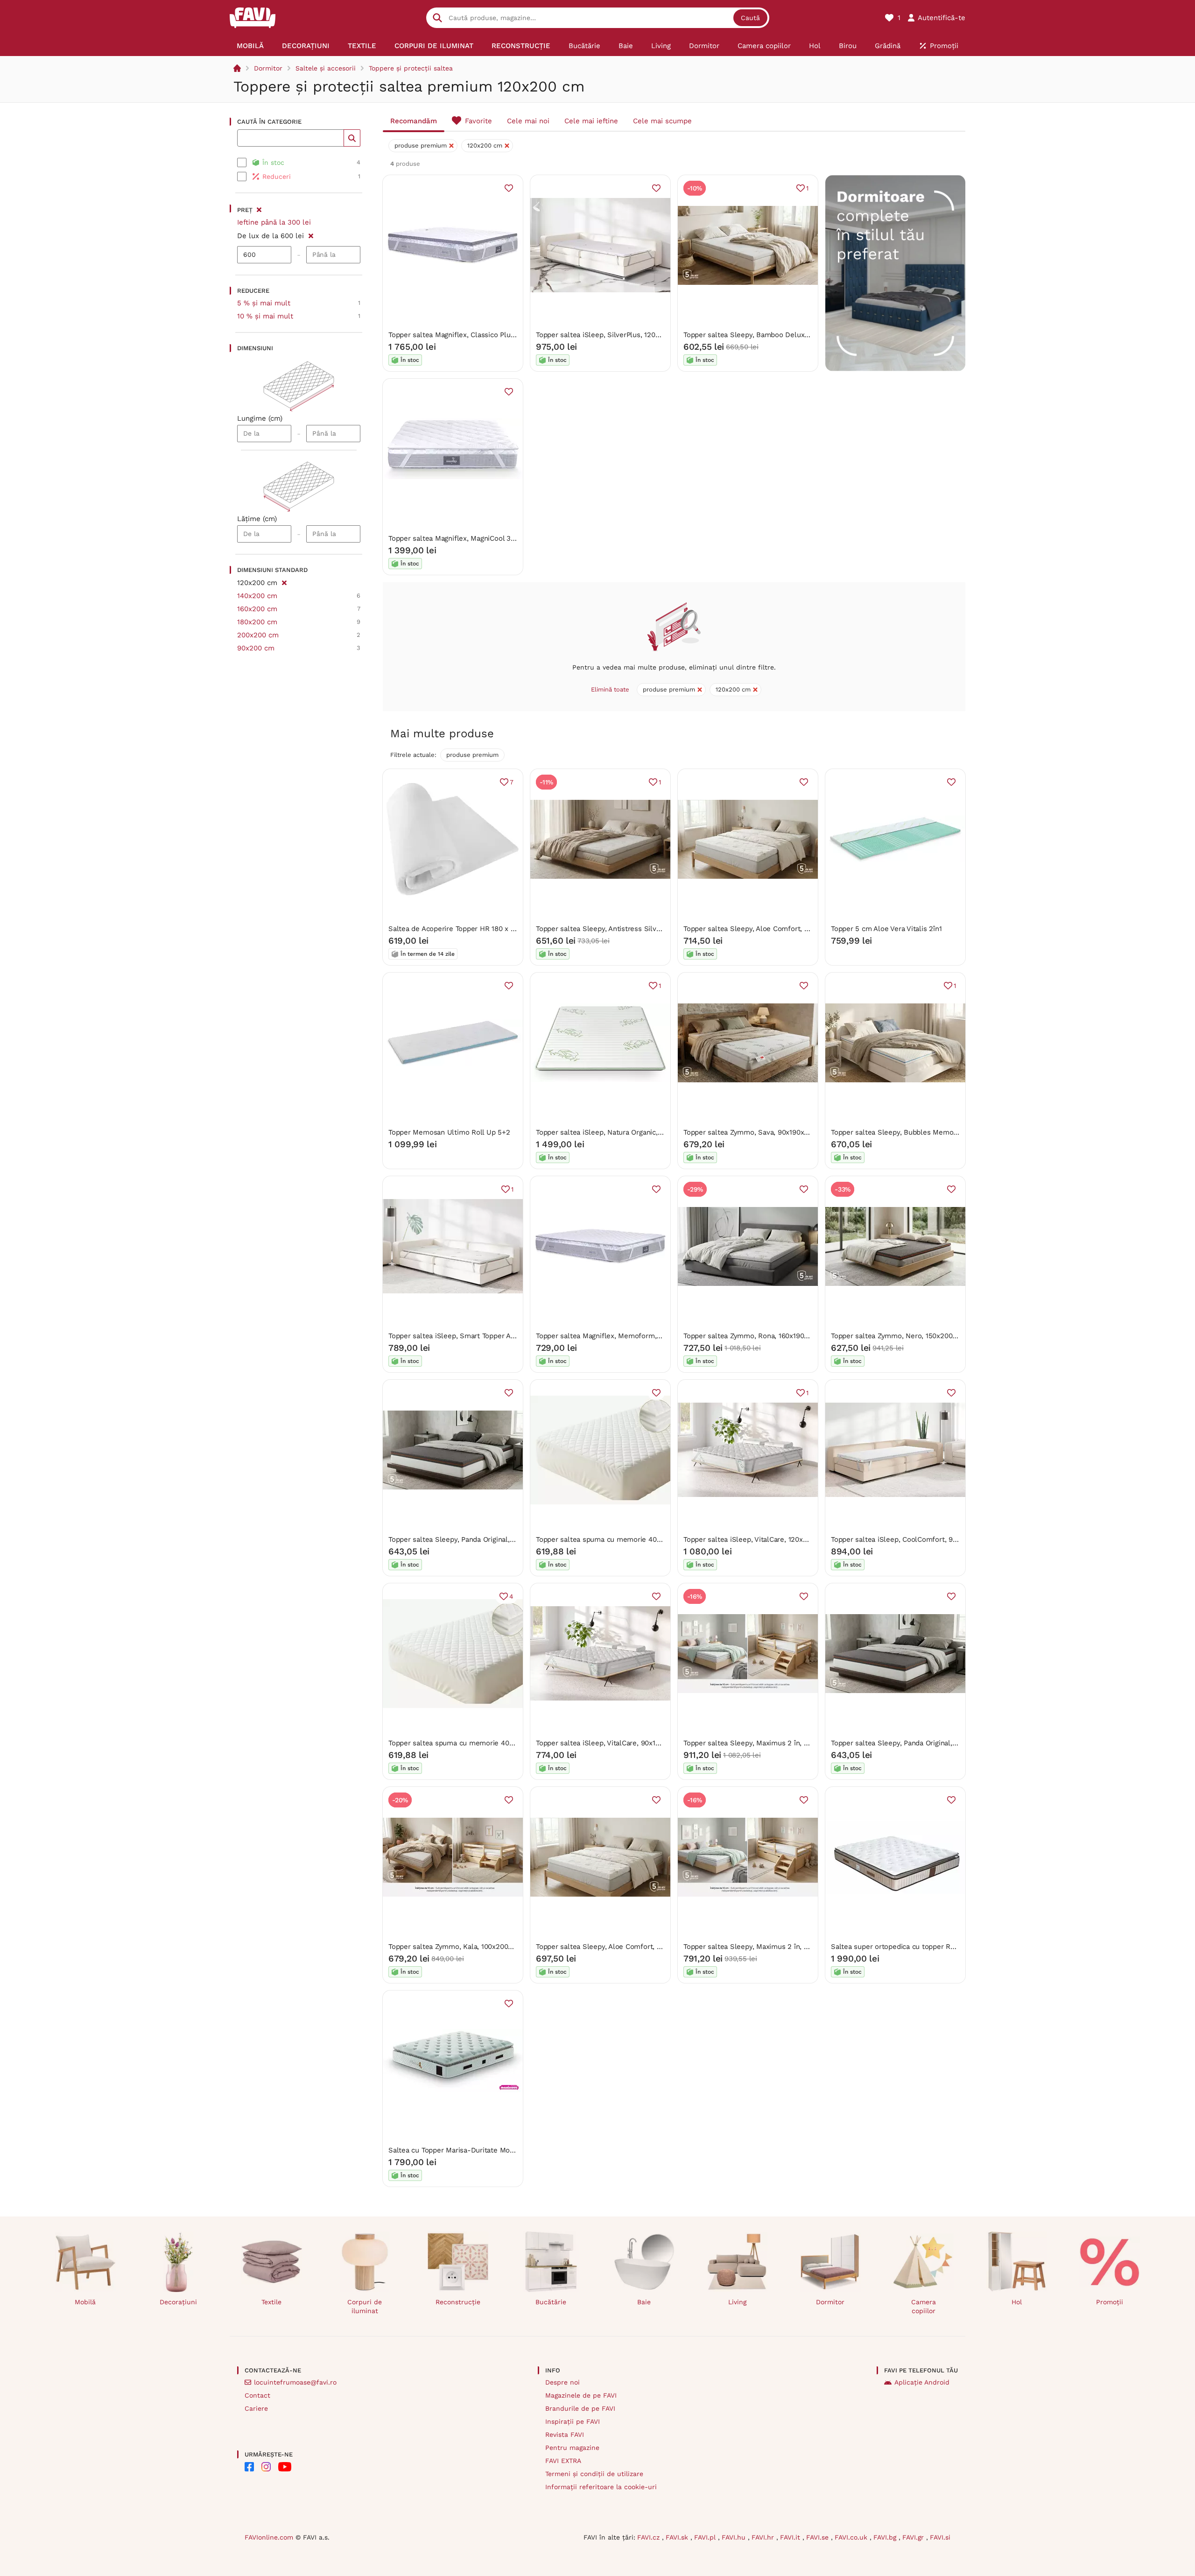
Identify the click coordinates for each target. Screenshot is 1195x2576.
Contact (257, 2395)
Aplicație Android (922, 2382)
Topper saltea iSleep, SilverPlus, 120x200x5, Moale (619, 335)
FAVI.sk (678, 2537)
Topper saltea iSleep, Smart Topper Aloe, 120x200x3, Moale (486, 1336)
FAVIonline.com (269, 2537)
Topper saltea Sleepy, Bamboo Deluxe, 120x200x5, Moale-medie (789, 335)
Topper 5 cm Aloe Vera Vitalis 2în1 (886, 929)
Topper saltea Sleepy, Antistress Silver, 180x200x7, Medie (630, 929)
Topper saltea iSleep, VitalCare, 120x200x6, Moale (765, 1539)
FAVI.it (791, 2537)
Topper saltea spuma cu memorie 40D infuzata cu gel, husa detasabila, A (656, 1539)
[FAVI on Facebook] (249, 2467)
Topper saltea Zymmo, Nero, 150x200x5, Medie (907, 1336)
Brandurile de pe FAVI (580, 2408)
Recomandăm (414, 121)
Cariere (256, 2408)
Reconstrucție (458, 2302)
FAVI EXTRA (563, 2461)
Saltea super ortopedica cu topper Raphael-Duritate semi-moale (938, 1947)
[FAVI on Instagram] (266, 2467)
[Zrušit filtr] (311, 234)
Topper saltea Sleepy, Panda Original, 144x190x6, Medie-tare (930, 1743)
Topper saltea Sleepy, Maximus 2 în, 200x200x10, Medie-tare (783, 1743)
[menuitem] (250, 46)
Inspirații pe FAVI (573, 2421)
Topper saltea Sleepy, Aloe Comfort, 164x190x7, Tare (769, 929)
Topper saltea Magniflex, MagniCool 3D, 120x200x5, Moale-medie (495, 538)
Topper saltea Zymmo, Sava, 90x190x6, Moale (758, 1132)
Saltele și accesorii (326, 68)
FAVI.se (819, 2537)
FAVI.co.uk (852, 2537)
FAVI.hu (735, 2537)
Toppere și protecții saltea (411, 68)
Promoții (1110, 2302)
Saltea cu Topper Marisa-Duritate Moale (454, 2150)
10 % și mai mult (265, 316)
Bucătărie (551, 2302)
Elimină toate (610, 689)
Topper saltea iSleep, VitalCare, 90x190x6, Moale (615, 1743)
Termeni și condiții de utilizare (594, 2474)
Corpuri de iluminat (365, 2306)
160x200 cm (257, 609)
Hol (1017, 2302)
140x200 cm (257, 596)
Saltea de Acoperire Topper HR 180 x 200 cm (462, 929)
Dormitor (268, 68)
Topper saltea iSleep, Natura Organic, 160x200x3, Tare (624, 1132)
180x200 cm (257, 622)
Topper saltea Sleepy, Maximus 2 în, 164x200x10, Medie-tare (783, 1947)
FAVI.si (940, 2537)
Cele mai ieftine (591, 121)
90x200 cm (256, 648)
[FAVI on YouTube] (285, 2467)
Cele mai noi (528, 121)
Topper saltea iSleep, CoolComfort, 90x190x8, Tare (914, 1539)
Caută (750, 18)
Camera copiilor (924, 2306)
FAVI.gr (914, 2537)
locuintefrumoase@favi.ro (295, 2382)
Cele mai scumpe (662, 121)
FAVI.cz (650, 2537)
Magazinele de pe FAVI (581, 2395)
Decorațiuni (178, 2302)
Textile (271, 2302)
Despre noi (562, 2382)
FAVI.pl (706, 2537)
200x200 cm (258, 635)
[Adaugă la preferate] (509, 188)
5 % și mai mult (264, 303)
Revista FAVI (565, 2435)
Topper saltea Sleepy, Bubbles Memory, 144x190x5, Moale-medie (938, 1132)
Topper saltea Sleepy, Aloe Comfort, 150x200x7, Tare (622, 1947)
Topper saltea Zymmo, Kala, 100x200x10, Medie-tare (474, 1947)
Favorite (478, 121)
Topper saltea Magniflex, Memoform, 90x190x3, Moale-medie (636, 1336)
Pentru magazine (572, 2448)
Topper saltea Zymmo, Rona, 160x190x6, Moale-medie (772, 1336)
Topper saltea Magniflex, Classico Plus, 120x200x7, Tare (479, 335)
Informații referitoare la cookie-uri (601, 2487)
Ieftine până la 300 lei (274, 222)
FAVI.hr (764, 2537)
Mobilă (85, 2302)
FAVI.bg (886, 2537)
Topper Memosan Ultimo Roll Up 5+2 (449, 1132)
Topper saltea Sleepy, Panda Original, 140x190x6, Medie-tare (487, 1539)
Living (737, 2302)
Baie (644, 2302)
